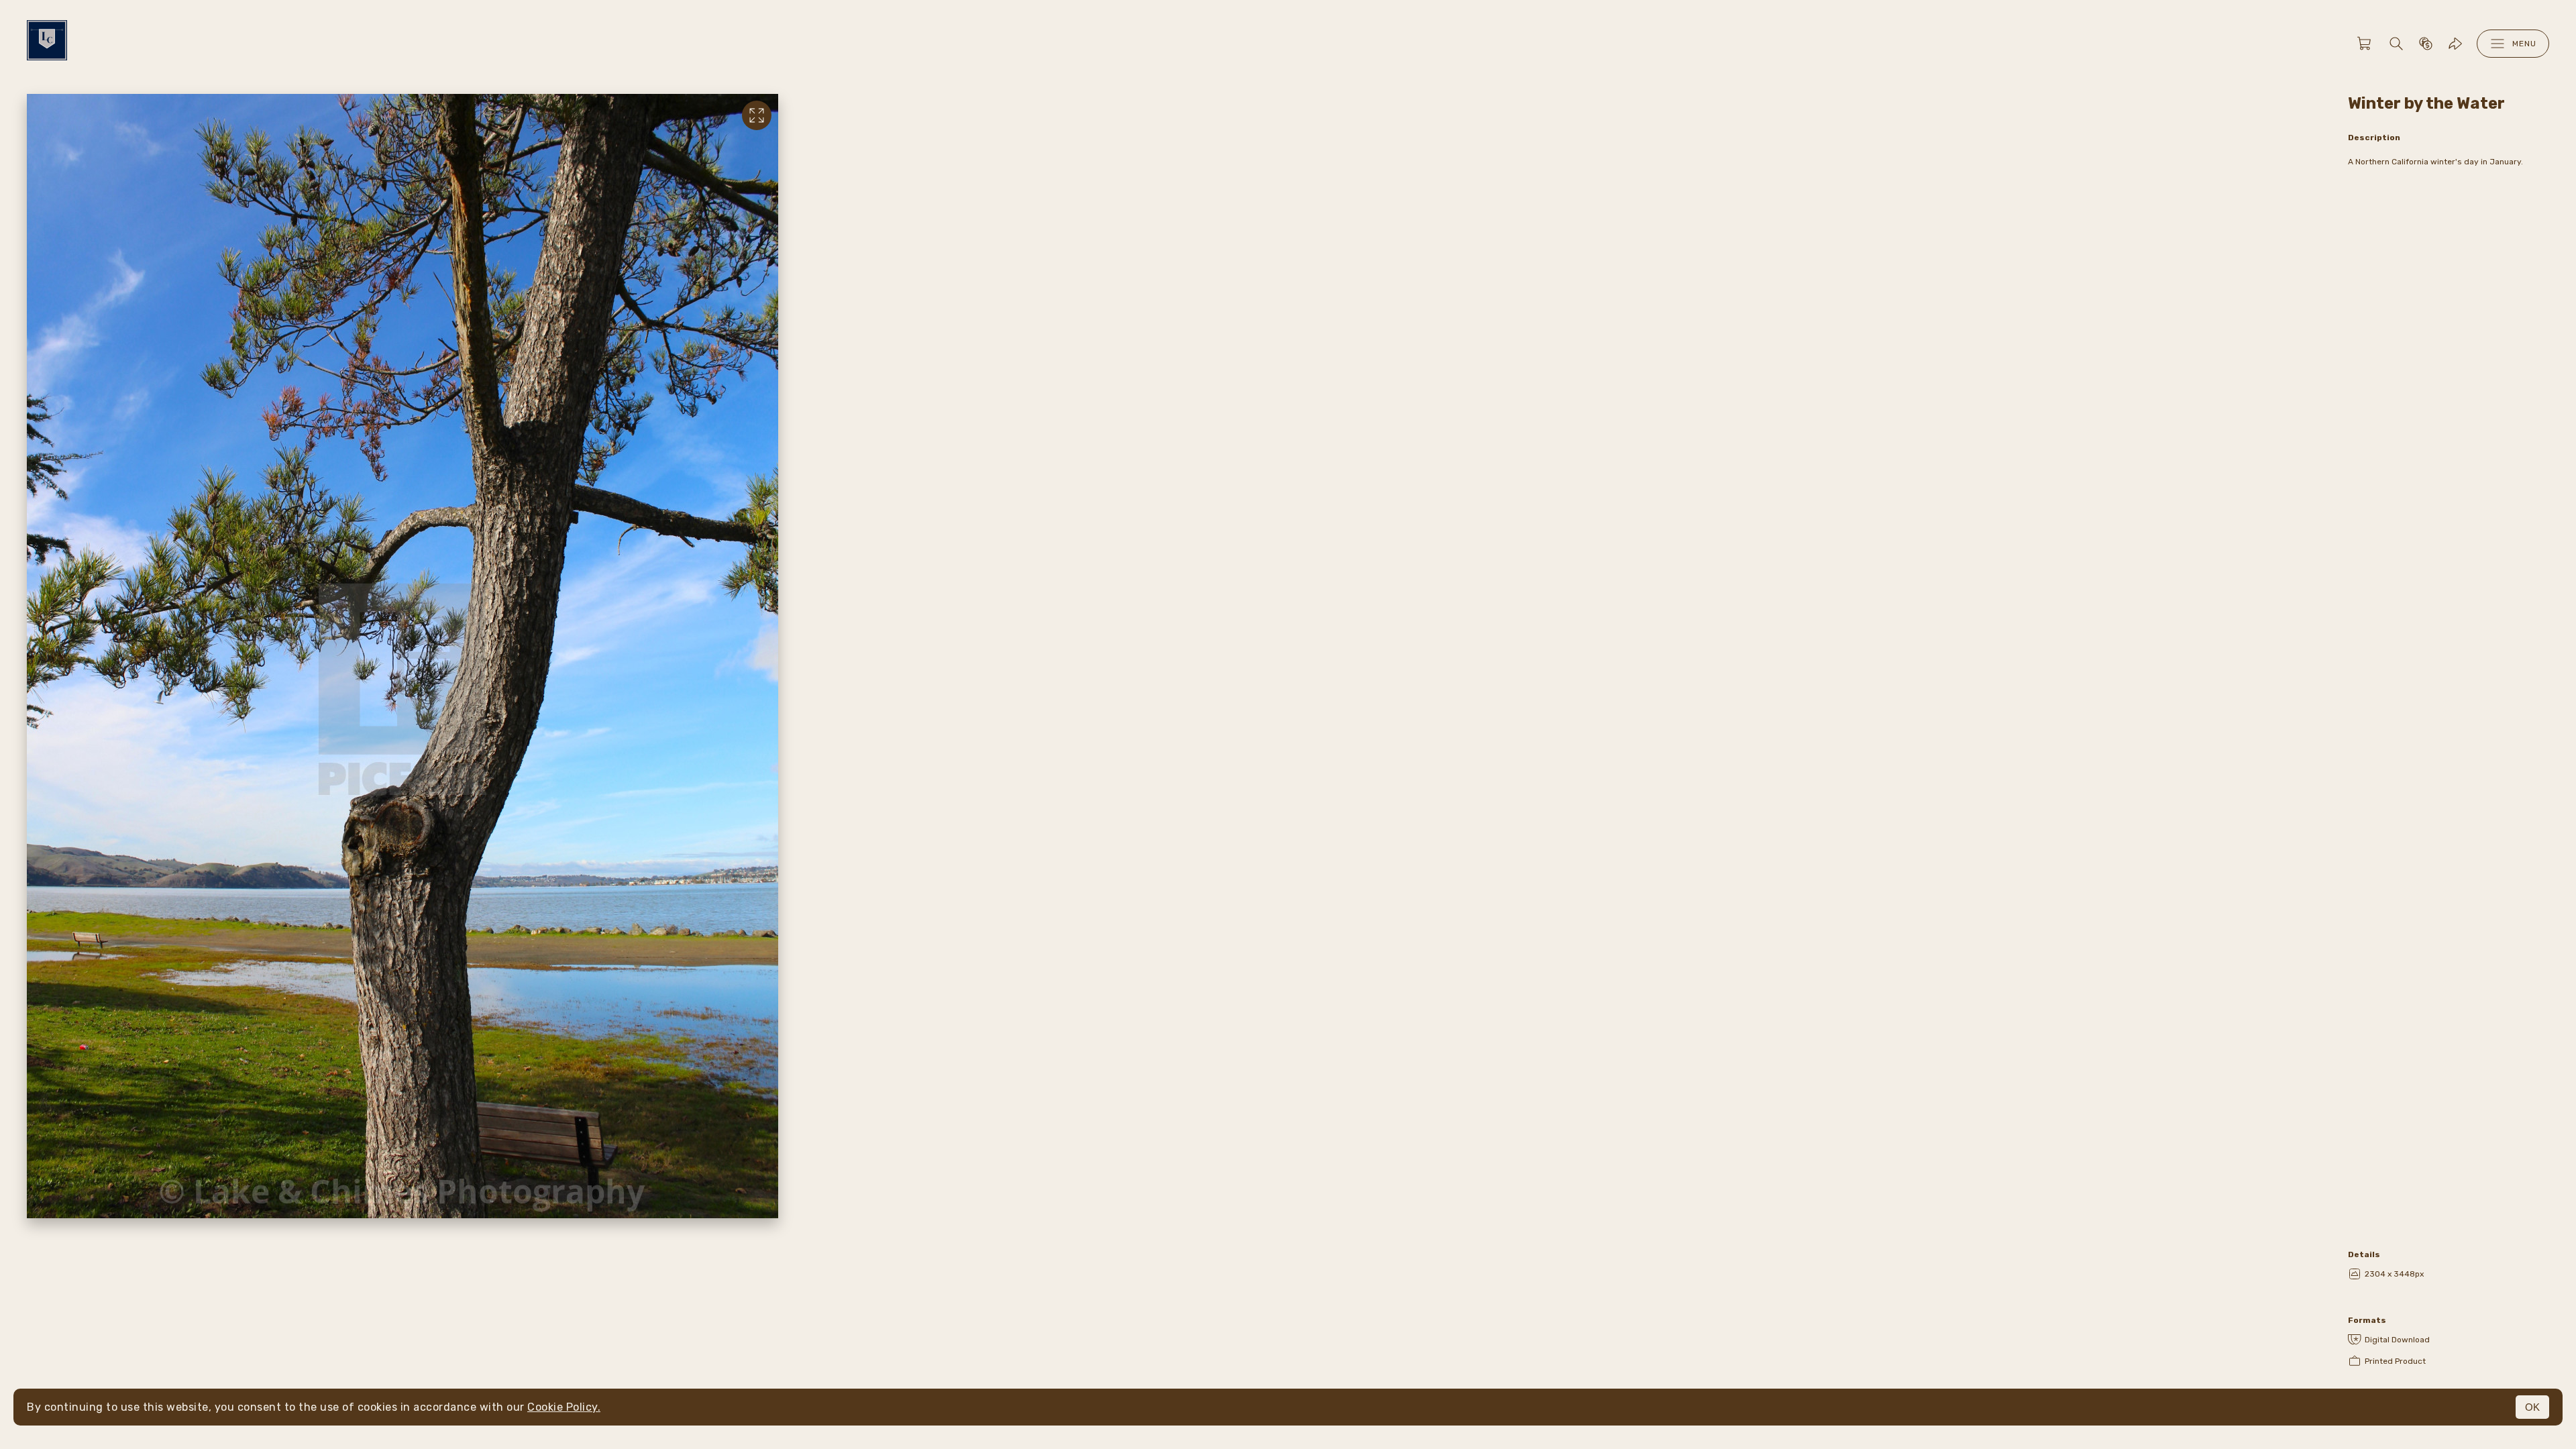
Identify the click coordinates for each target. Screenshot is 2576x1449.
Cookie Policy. (564, 1407)
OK (2532, 1407)
